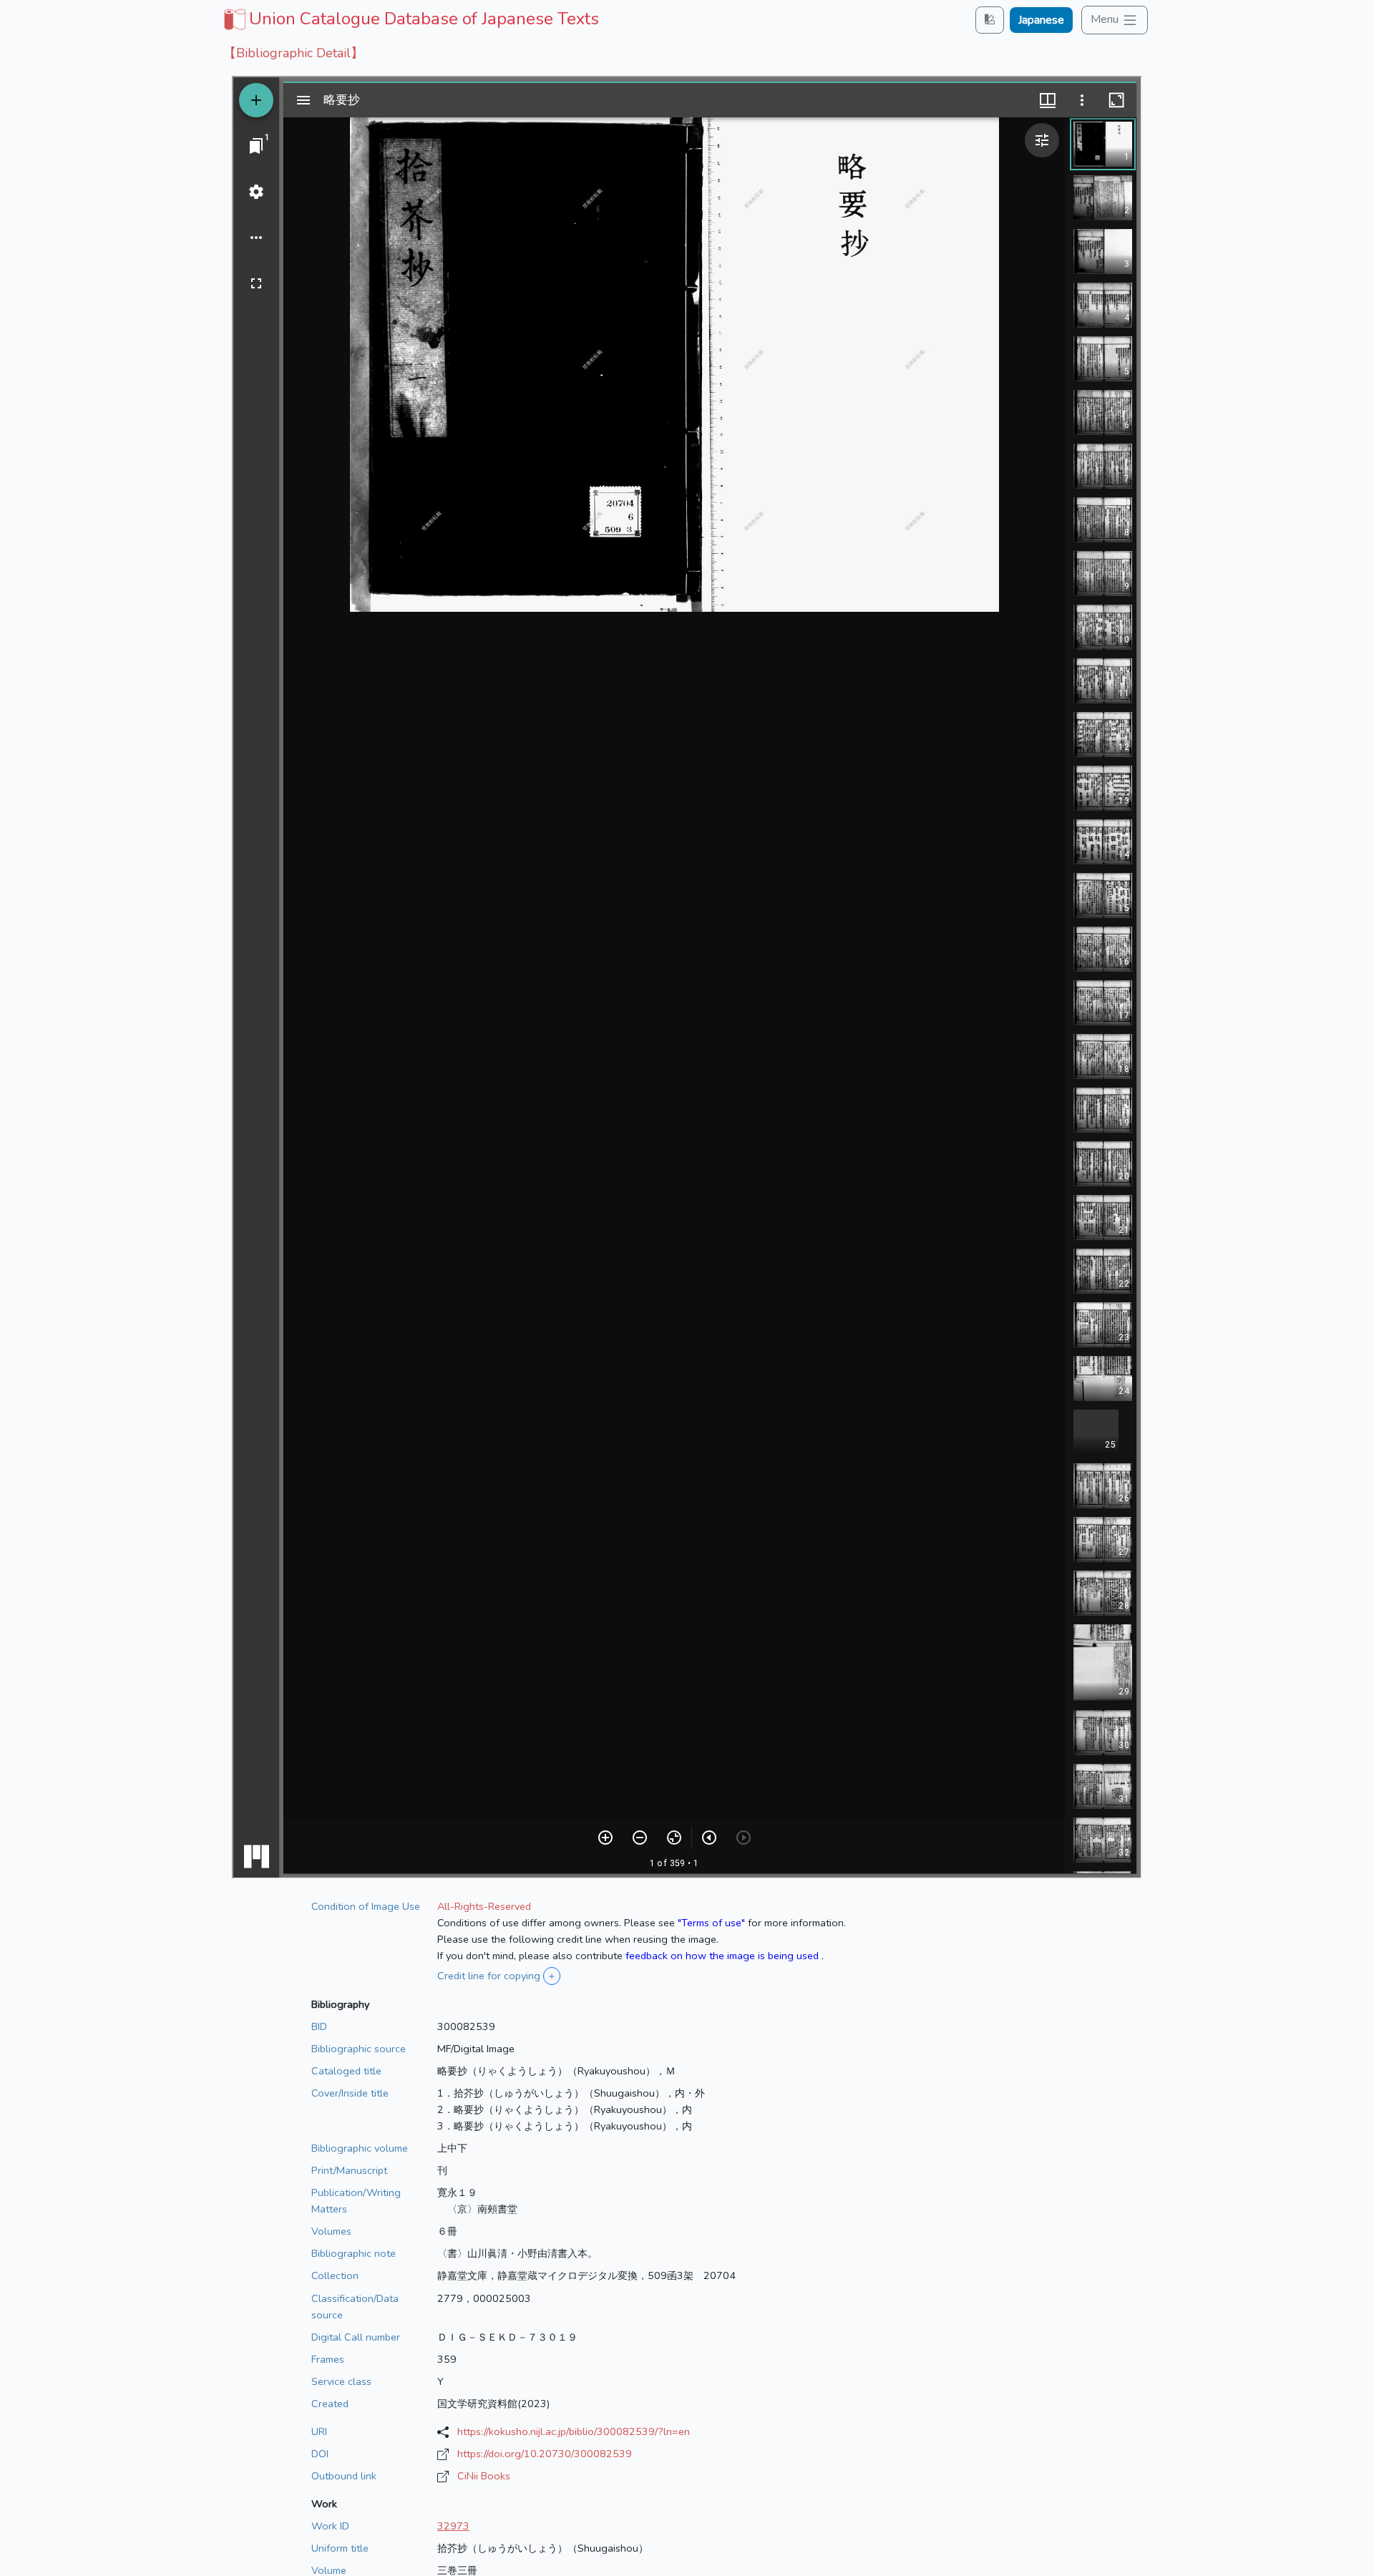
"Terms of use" (711, 1923)
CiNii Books (484, 2476)
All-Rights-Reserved (484, 1906)
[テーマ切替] (990, 20)
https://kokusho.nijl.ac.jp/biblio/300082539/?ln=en (574, 2431)
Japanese (1041, 20)
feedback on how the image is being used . (725, 1956)
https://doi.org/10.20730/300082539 (545, 2454)
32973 (453, 2526)
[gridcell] (410, 19)
